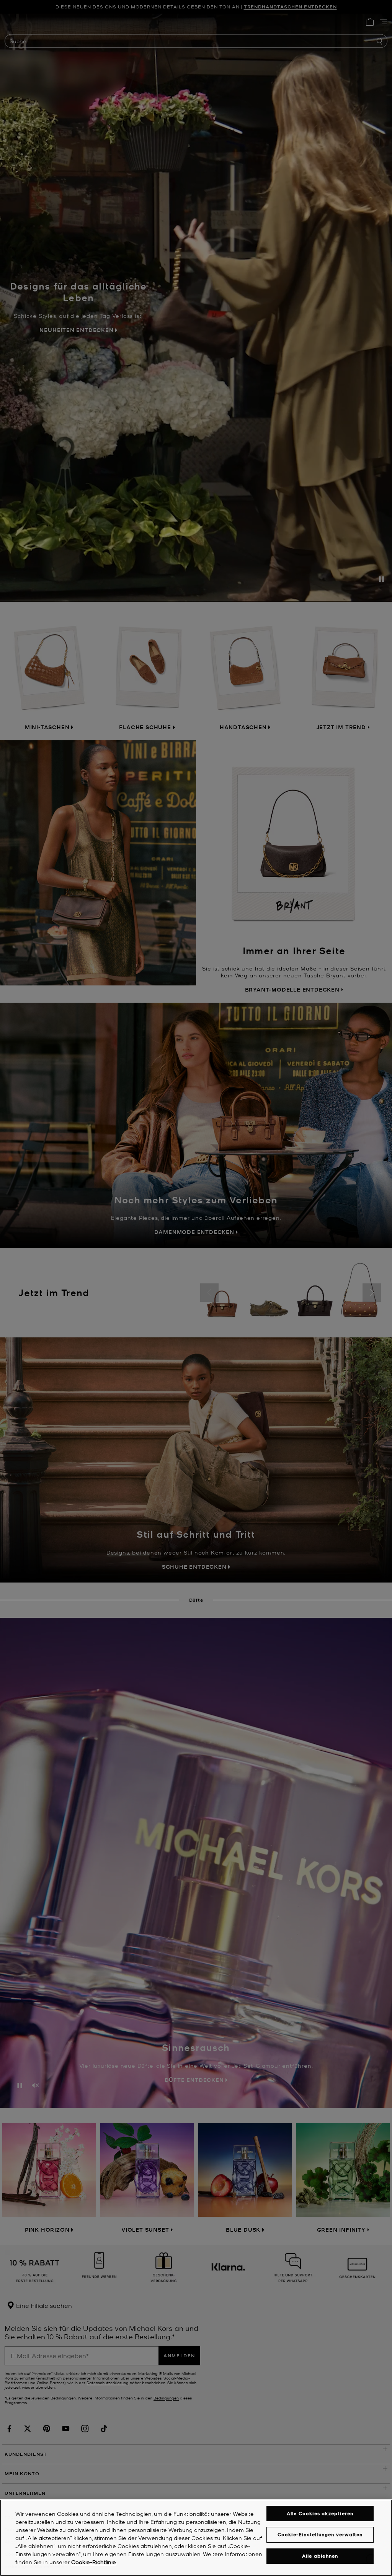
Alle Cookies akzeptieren (320, 2513)
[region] (196, 2538)
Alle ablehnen (320, 2556)
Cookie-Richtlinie (94, 2562)
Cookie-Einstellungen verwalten (320, 2534)
